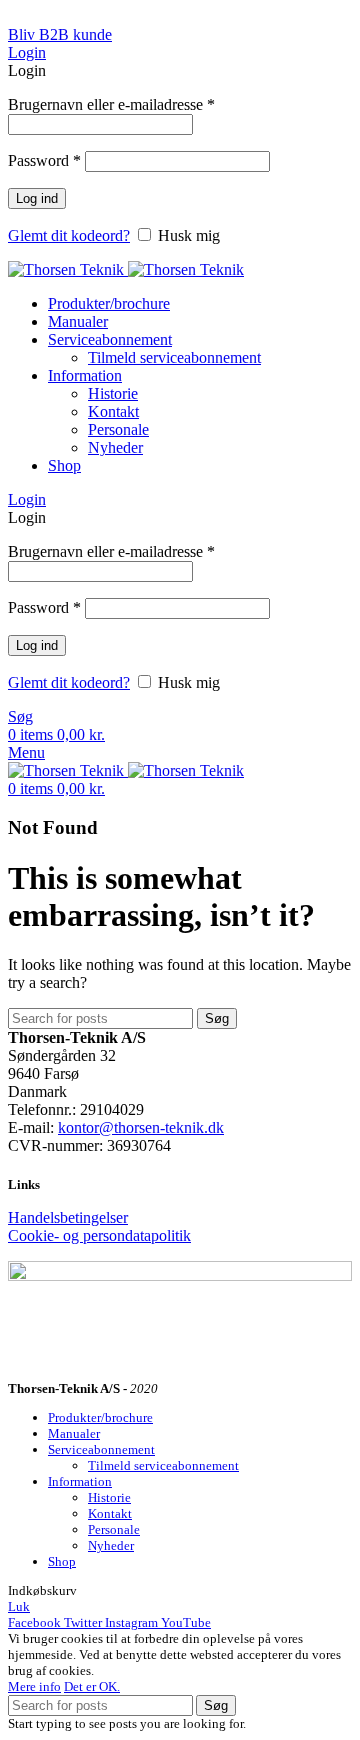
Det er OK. (92, 1686)
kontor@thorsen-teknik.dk (141, 1127)
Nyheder (115, 447)
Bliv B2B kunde (60, 34)
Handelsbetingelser (68, 1217)
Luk (19, 1606)
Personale (118, 429)
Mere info (34, 1686)
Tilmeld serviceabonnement (174, 357)
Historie (113, 393)
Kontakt (113, 411)
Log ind (37, 198)
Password (44, 160)
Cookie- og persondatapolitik (99, 1235)
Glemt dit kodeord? (69, 235)
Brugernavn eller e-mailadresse (111, 104)
